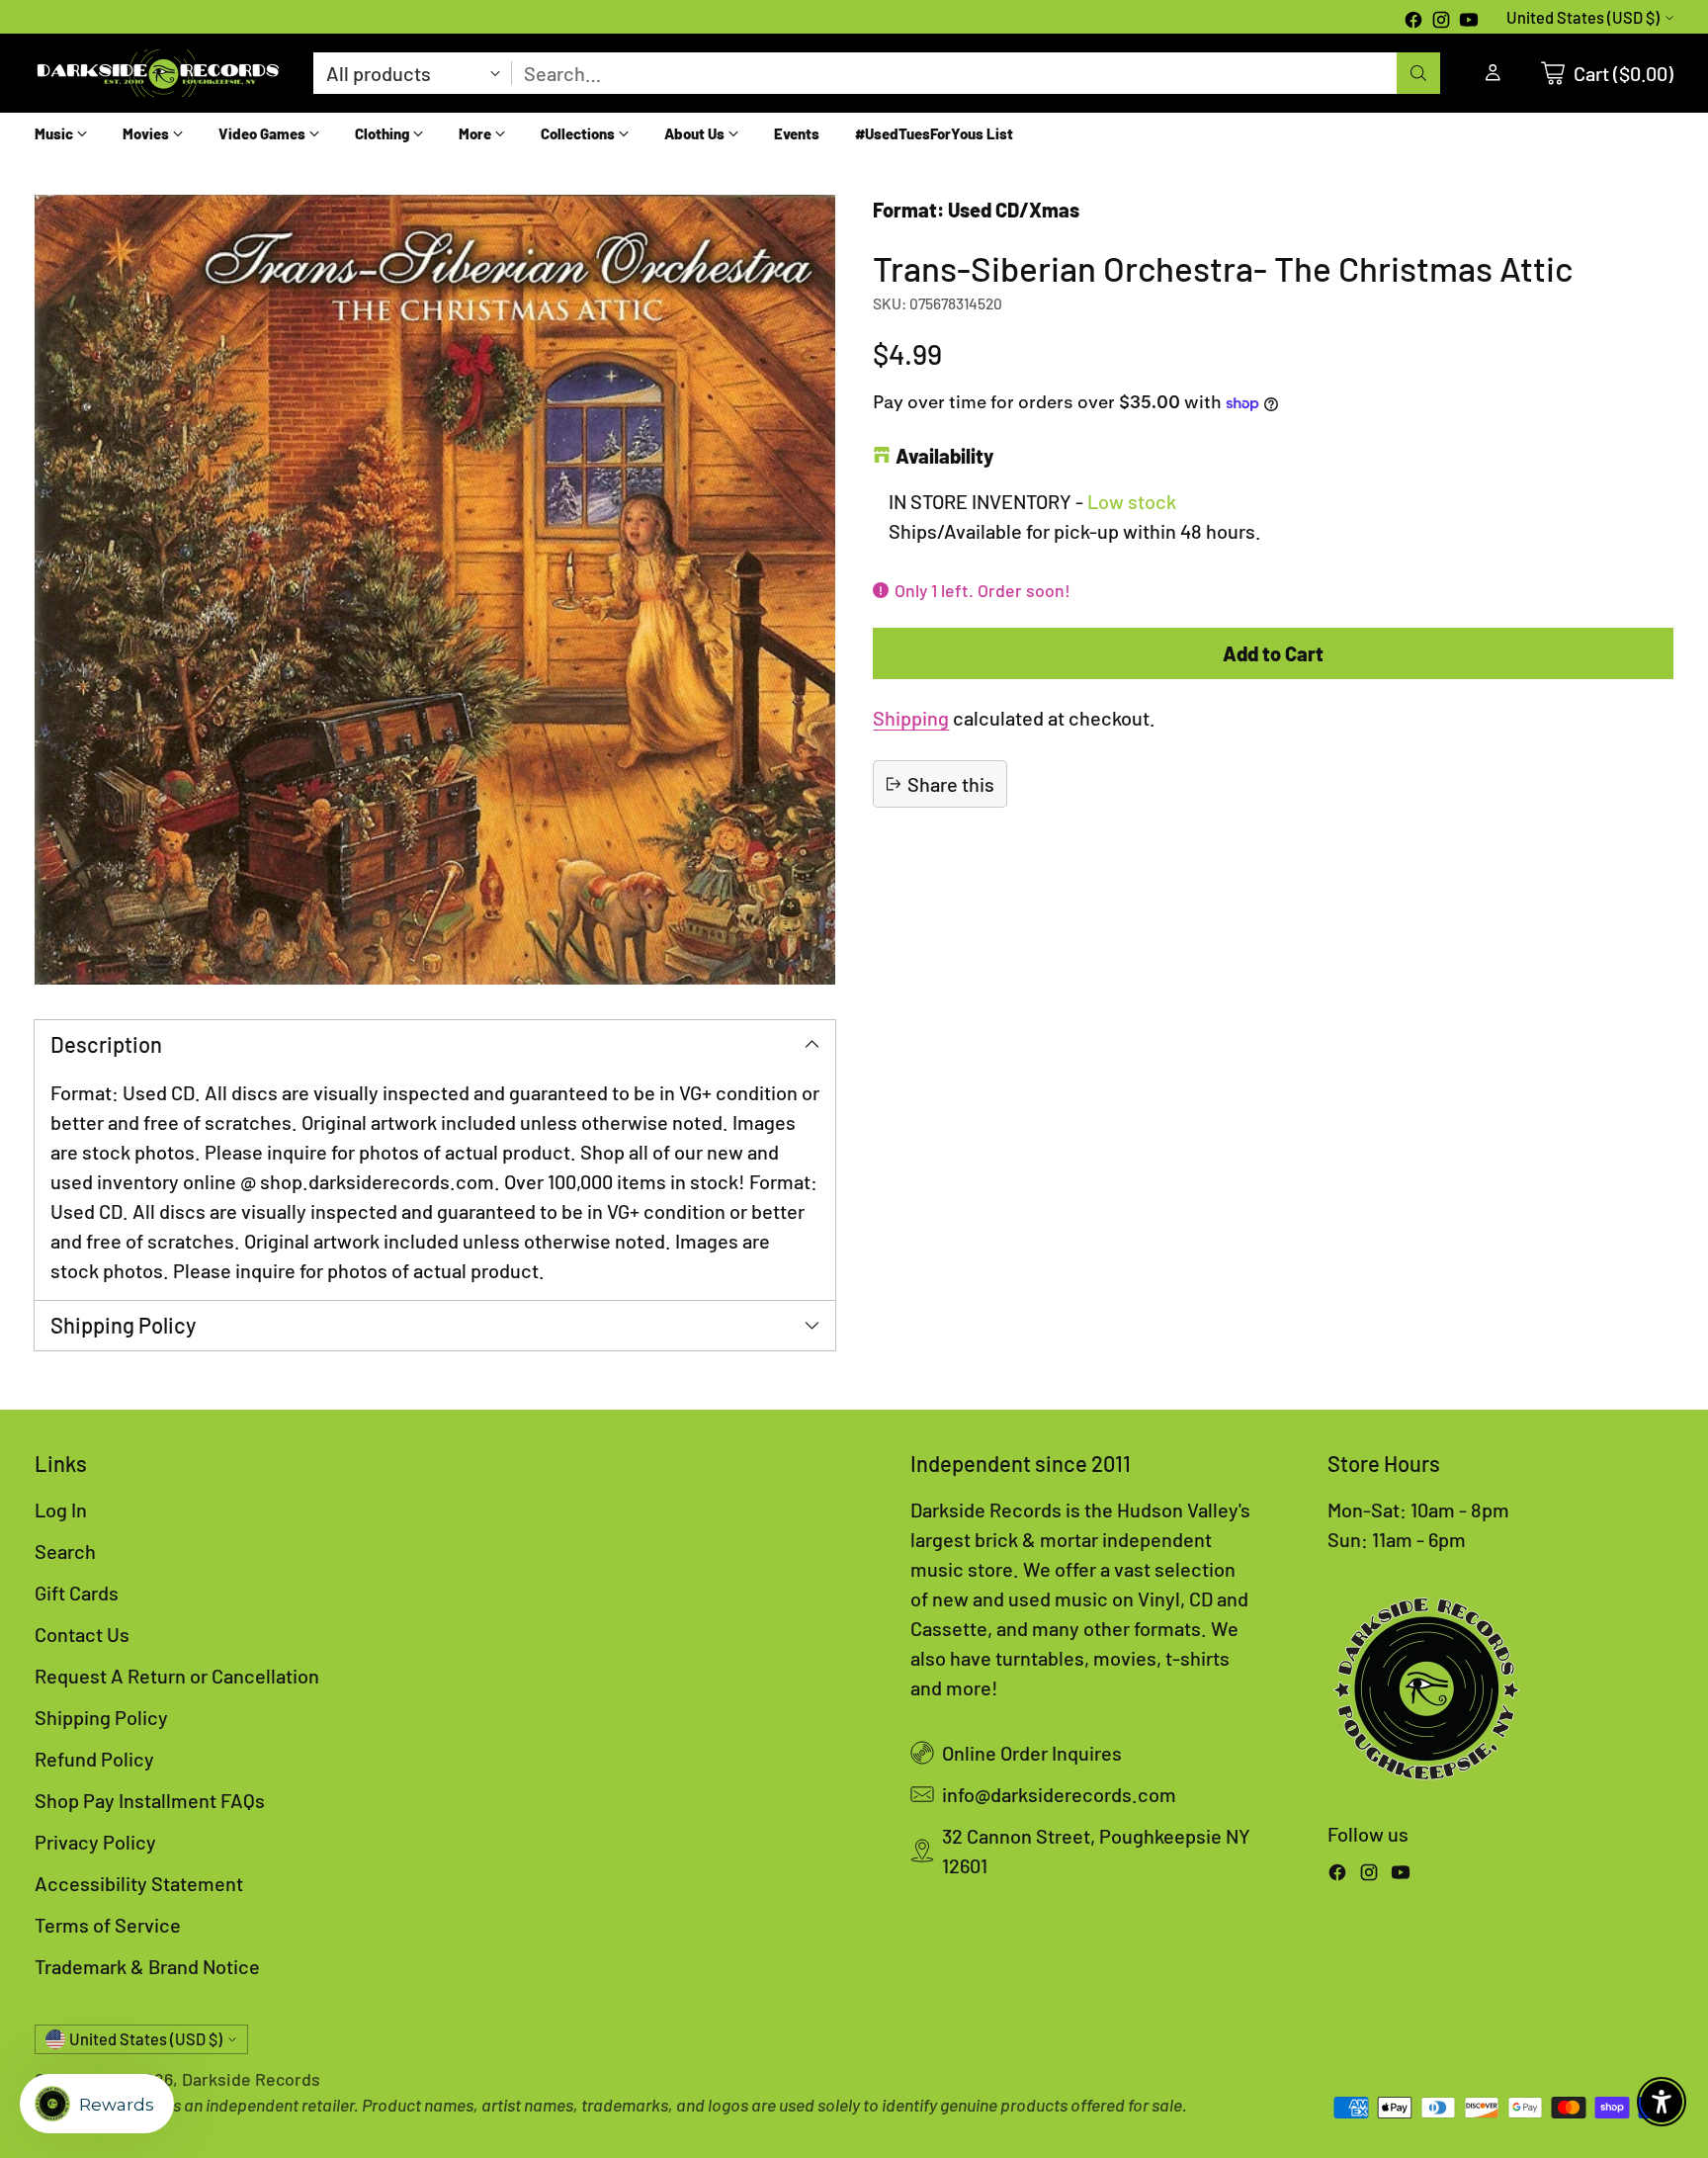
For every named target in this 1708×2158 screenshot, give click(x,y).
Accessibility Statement (139, 1883)
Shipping (911, 718)
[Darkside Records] (158, 73)
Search (65, 1551)
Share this (951, 784)
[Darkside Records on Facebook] (1413, 22)
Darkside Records (251, 2079)
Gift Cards (77, 1593)
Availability (944, 456)
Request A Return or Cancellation (177, 1676)
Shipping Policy (101, 1717)
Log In (61, 1510)
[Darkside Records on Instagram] (1441, 22)
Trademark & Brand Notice (147, 1966)
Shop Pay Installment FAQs (150, 1800)
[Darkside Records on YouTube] (1469, 22)
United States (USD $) (1583, 17)
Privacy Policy (95, 1842)
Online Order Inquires (1032, 1753)
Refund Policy (94, 1759)
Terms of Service (108, 1925)
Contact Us (82, 1634)
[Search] (1418, 73)
